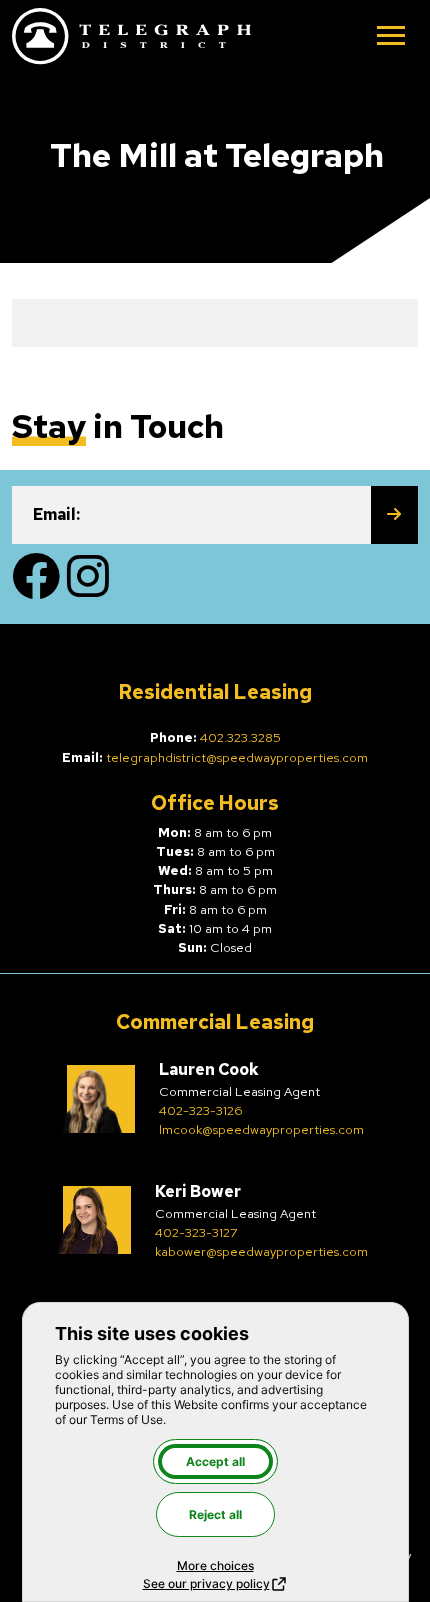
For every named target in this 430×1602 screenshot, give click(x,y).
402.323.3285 (240, 737)
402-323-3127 (196, 1232)
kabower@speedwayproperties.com (261, 1251)
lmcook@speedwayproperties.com (261, 1129)
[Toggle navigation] (391, 37)
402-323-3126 (200, 1110)
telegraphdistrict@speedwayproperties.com (237, 757)
